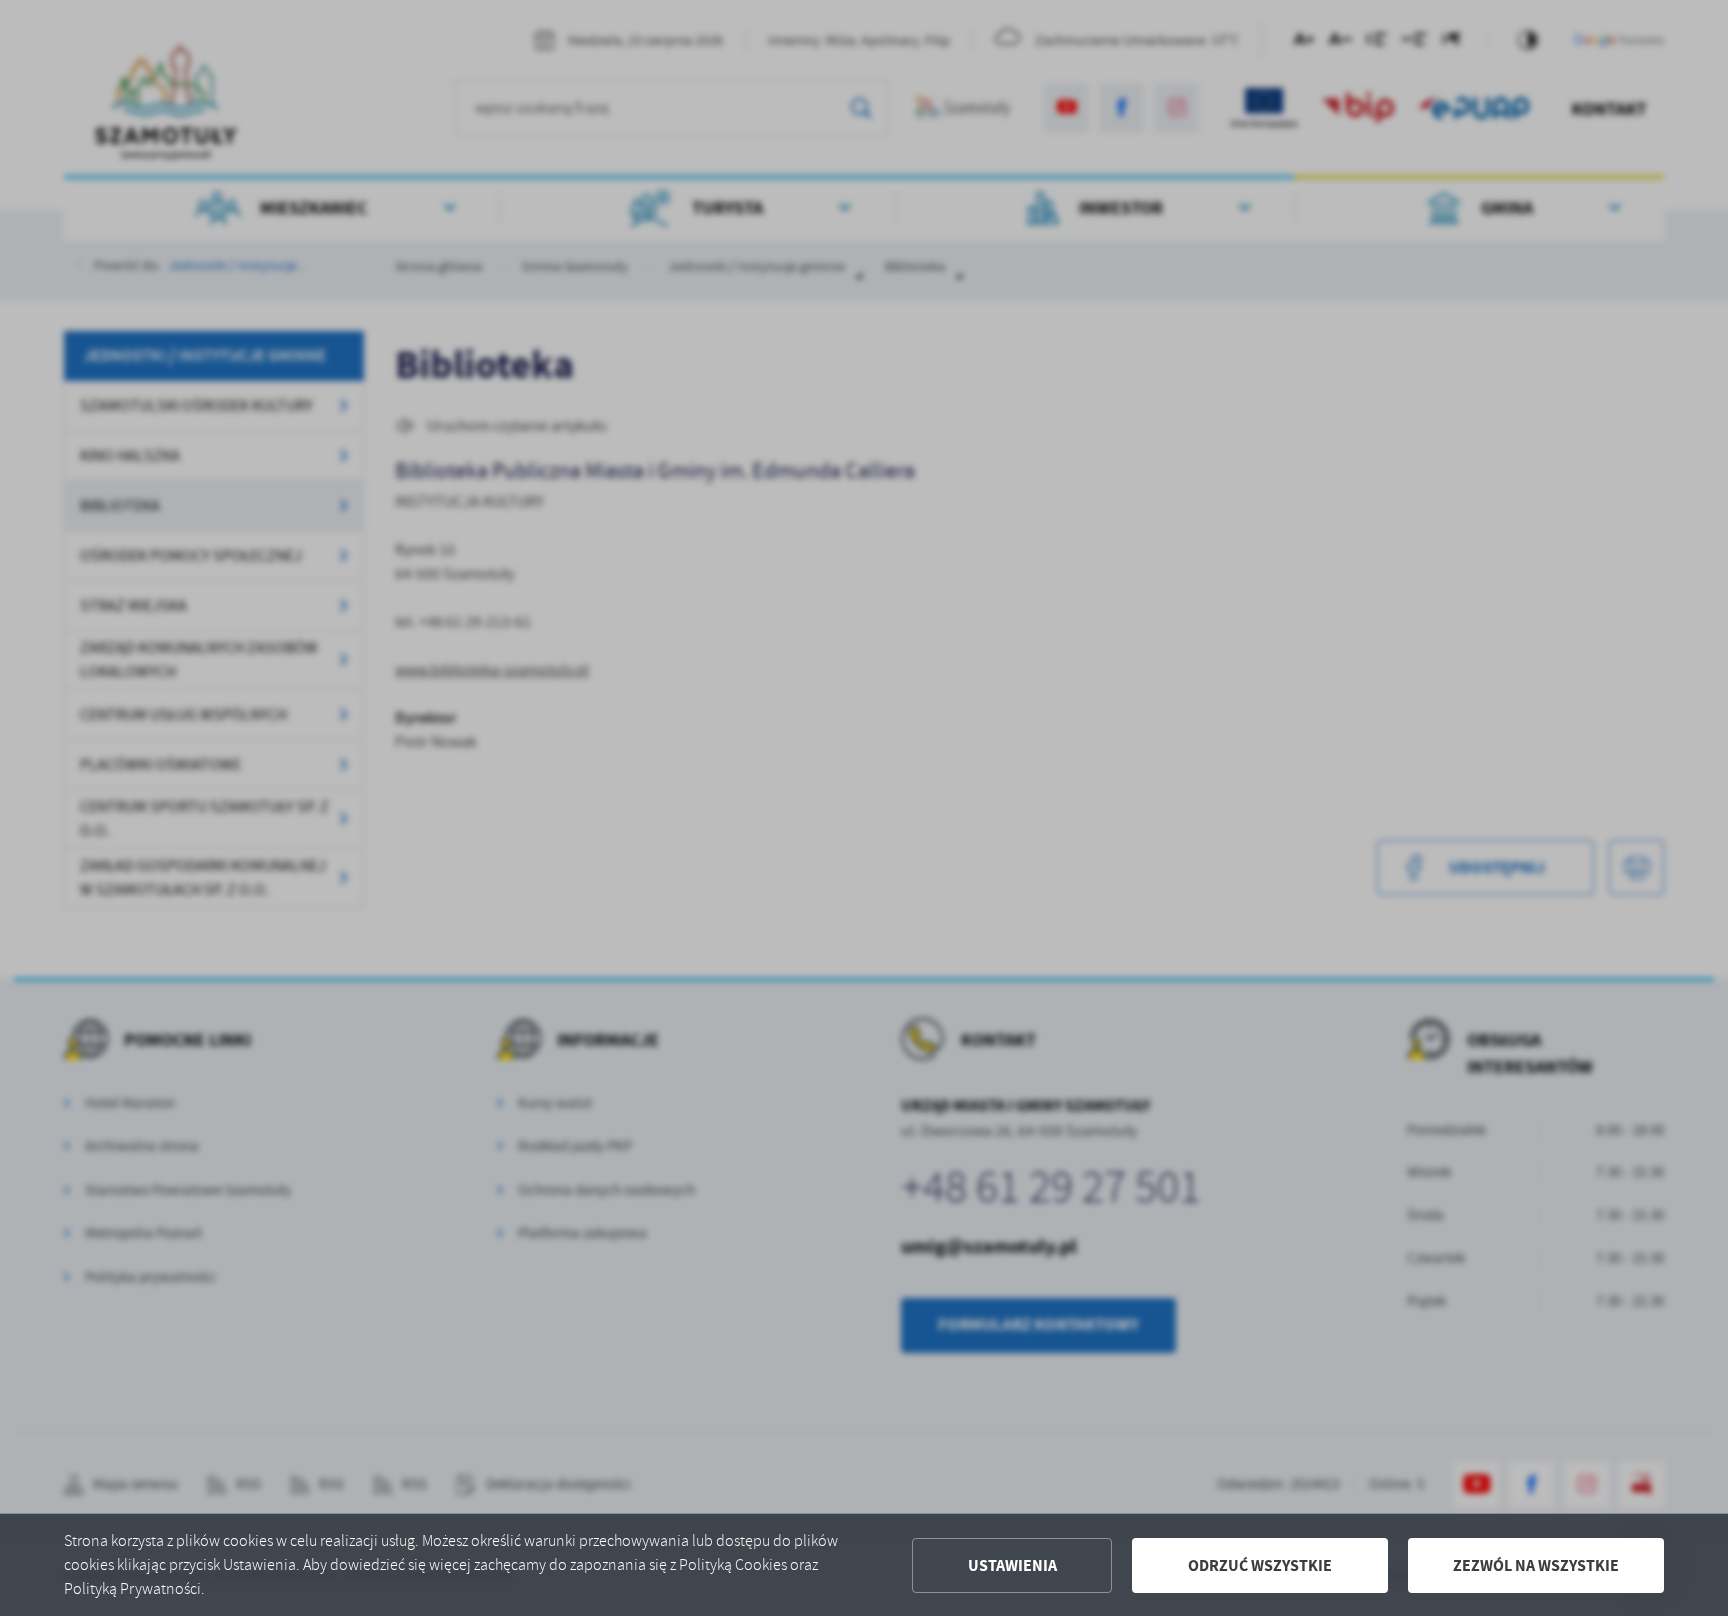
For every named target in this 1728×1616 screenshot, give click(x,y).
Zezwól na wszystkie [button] (1536, 1565)
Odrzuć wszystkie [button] (1260, 1565)
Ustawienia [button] (1012, 1565)
